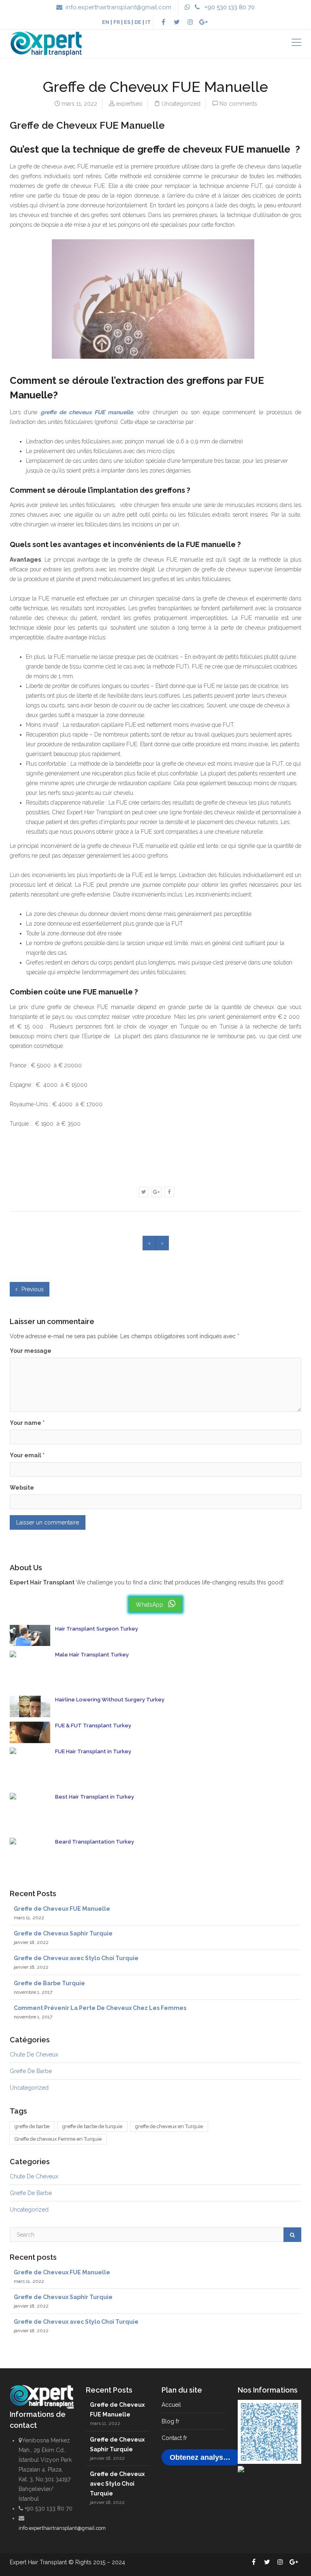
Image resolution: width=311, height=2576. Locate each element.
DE (138, 22)
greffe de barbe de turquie (92, 2126)
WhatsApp (150, 1605)
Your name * (27, 1423)
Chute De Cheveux (34, 2054)
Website (22, 1488)
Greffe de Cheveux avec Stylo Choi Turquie (76, 1958)
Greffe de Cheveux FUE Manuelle (62, 1909)
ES (127, 22)
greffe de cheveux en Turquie (169, 2126)
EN (106, 22)
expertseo (129, 104)
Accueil (171, 2405)
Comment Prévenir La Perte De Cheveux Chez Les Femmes (100, 2008)
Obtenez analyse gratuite (206, 2457)
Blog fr (170, 2421)
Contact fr (174, 2438)
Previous (32, 1289)
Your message (31, 1351)
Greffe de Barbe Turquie (49, 1983)
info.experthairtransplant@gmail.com (118, 7)
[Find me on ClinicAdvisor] (241, 2469)
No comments (238, 104)
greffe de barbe (32, 2126)
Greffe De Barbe (31, 2071)
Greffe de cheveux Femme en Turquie (58, 2139)
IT (148, 22)
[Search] (292, 2235)
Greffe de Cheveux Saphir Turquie (63, 1933)
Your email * (27, 1455)
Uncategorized (181, 104)
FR (117, 22)
